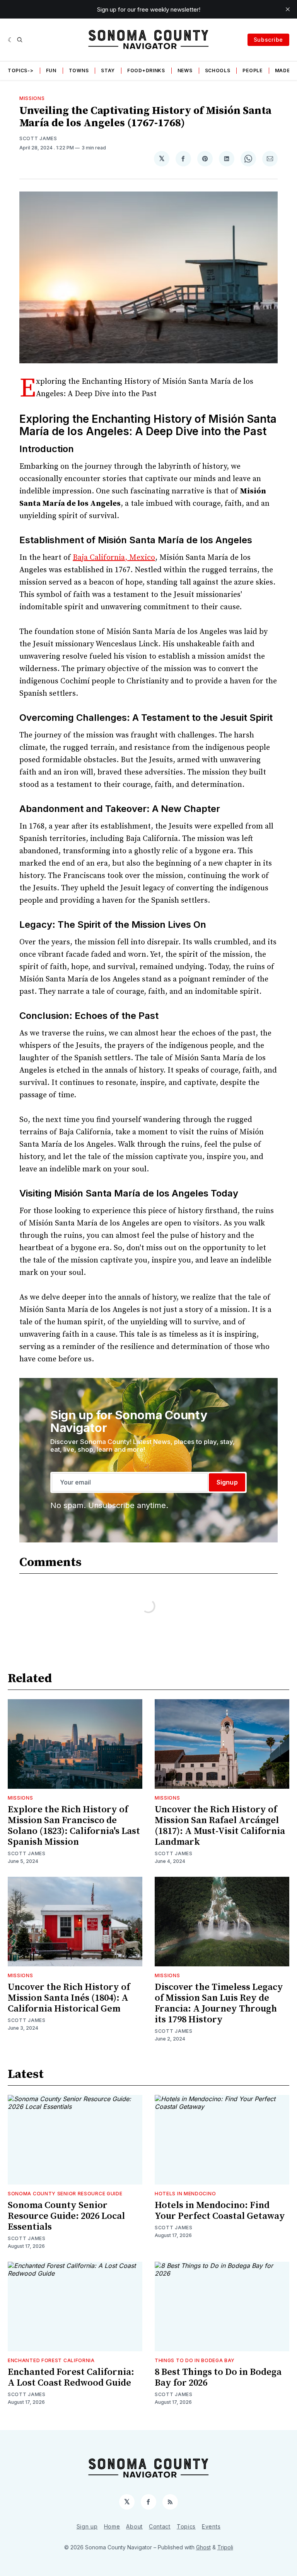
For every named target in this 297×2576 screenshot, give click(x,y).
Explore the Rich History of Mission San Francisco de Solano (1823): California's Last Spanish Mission (74, 1826)
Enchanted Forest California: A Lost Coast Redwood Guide (71, 2378)
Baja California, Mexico (114, 558)
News (185, 70)
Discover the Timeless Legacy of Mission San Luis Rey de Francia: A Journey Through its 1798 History (219, 2003)
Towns (79, 70)
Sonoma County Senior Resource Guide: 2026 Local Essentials (66, 2216)
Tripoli (225, 2547)
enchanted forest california (51, 2360)
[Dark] (11, 40)
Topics (186, 2526)
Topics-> (21, 70)
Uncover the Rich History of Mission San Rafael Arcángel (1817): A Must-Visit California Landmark (220, 1826)
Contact (160, 2526)
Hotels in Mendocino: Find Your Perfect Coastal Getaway (220, 2211)
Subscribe (268, 40)
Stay (108, 70)
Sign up (87, 2526)
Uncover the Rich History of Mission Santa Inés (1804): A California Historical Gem (69, 1998)
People (252, 70)
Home (112, 2526)
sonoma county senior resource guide (65, 2194)
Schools (218, 70)
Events (211, 2526)
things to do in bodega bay (195, 2360)
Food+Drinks (146, 70)
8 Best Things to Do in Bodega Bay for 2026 (218, 2378)
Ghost (203, 2547)
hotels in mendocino (185, 2194)
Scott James (38, 138)
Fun (51, 70)
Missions (32, 98)
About (134, 2526)
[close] (288, 9)
